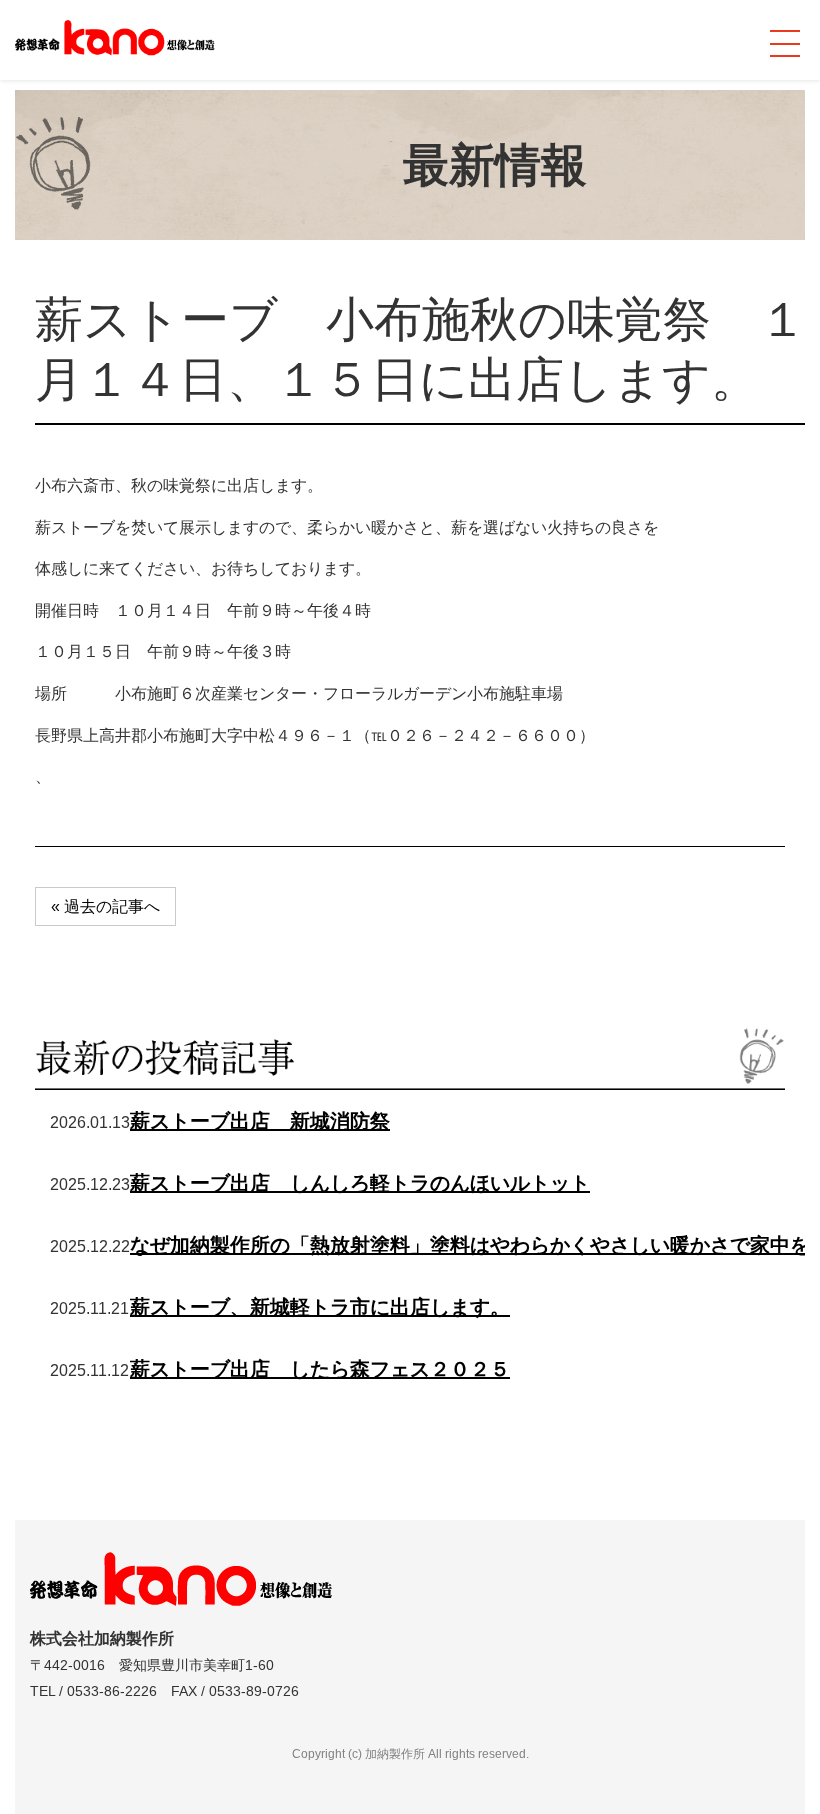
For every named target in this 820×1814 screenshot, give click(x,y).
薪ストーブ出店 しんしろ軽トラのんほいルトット (360, 1183)
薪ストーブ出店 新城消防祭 (260, 1121)
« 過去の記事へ (105, 906)
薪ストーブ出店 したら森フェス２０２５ (320, 1369)
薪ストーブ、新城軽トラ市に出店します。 (320, 1307)
